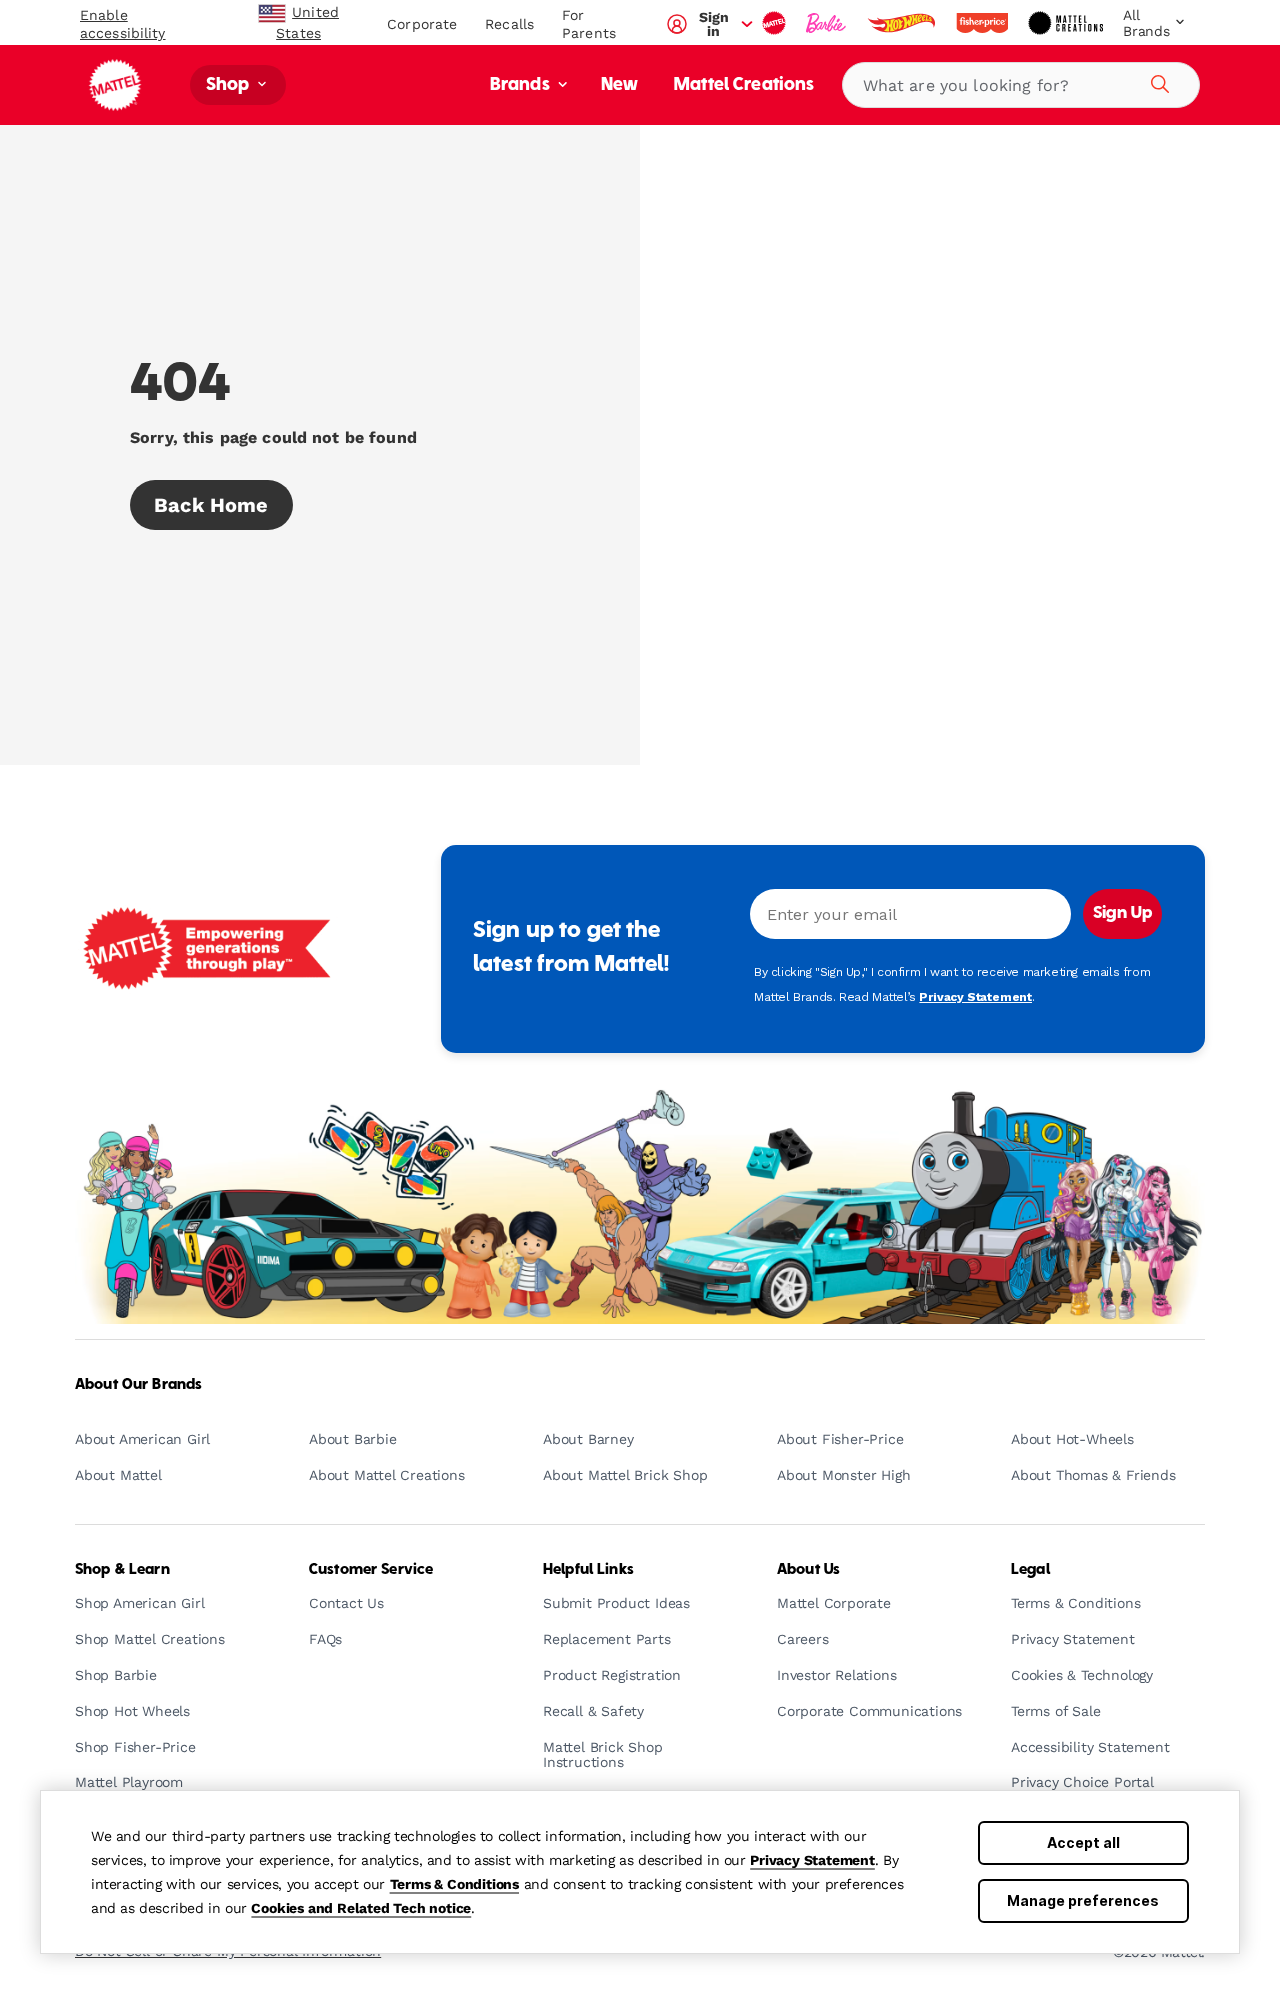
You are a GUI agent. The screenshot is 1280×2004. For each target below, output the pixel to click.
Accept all (1083, 1842)
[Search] (1157, 81)
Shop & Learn (122, 1570)
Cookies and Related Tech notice (361, 1908)
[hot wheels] (903, 23)
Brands (522, 85)
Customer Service (371, 1570)
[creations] (1067, 23)
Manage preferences (1083, 1900)
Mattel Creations (744, 85)
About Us (808, 1570)
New (619, 85)
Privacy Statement (812, 1860)
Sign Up (1122, 914)
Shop (230, 85)
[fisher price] (984, 23)
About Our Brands (138, 1385)
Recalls (509, 24)
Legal (1030, 1570)
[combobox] (1021, 85)
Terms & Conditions (454, 1884)
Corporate (422, 24)
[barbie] (828, 23)
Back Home (211, 505)
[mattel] (776, 23)
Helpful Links (588, 1570)
